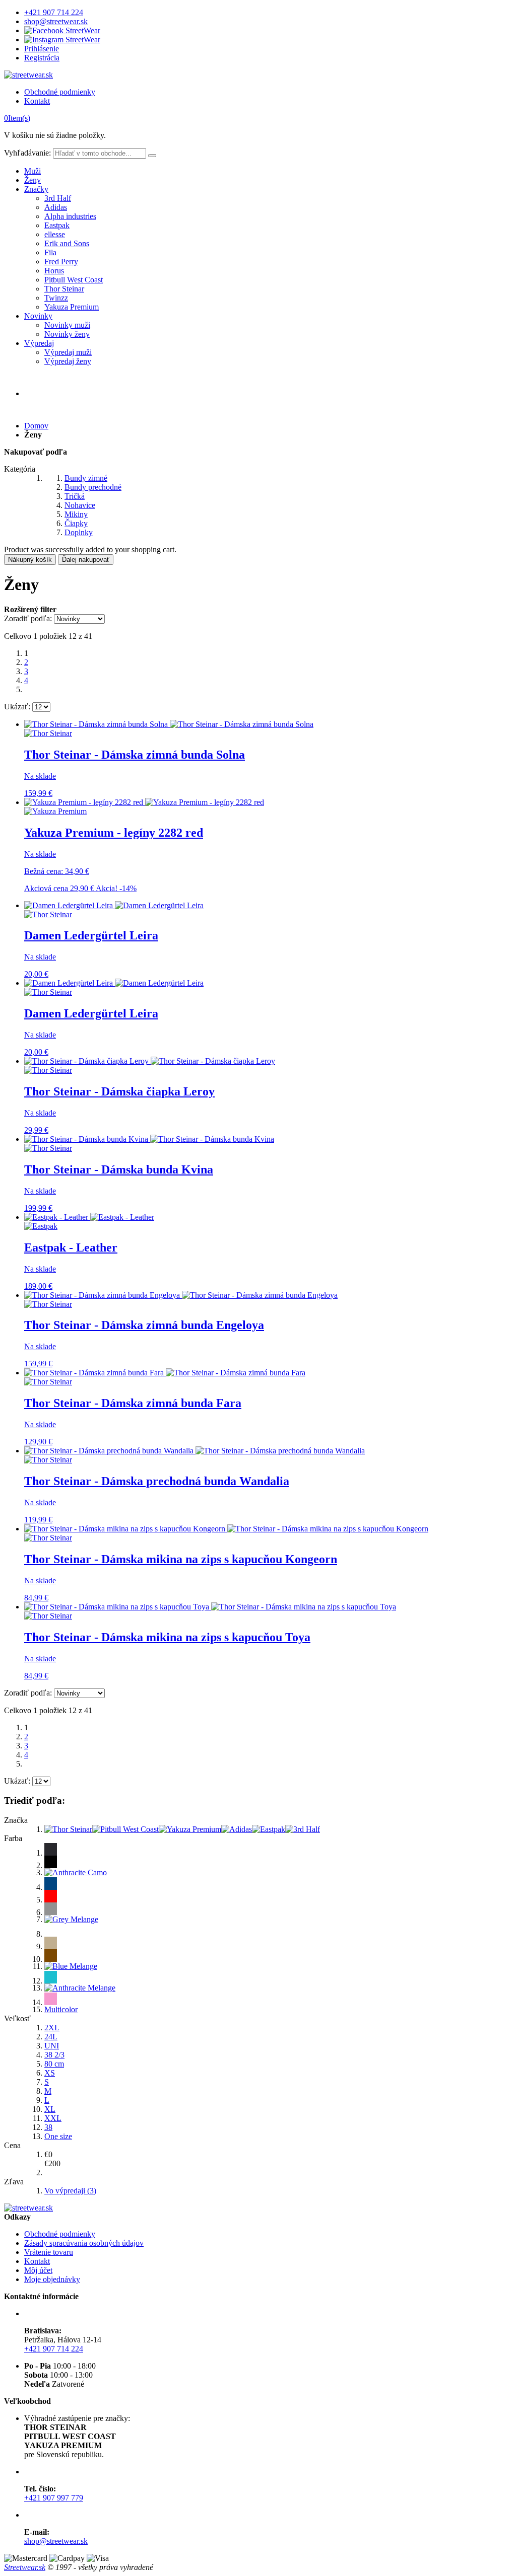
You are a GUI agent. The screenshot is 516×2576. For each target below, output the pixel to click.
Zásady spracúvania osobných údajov (84, 2243)
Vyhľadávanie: (27, 153)
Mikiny (76, 514)
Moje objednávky (52, 2279)
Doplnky (79, 532)
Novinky (38, 316)
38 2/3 (54, 2055)
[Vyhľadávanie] (152, 156)
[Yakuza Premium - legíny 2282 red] (144, 802)
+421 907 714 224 (54, 12)
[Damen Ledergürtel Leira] (114, 905)
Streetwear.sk (25, 2567)
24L (51, 2037)
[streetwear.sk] (28, 75)
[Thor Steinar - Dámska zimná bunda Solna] (169, 724)
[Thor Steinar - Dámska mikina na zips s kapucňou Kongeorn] (226, 1529)
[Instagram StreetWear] (62, 40)
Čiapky (76, 523)
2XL (52, 2028)
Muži (33, 171)
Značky (36, 189)
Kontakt (37, 101)
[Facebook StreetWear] (62, 30)
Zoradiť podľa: (28, 618)
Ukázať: (17, 707)
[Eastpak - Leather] (89, 1217)
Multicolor (61, 2009)
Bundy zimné (86, 478)
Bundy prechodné (93, 487)
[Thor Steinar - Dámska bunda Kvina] (149, 1139)
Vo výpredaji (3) (70, 2191)
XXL (53, 2118)
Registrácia (42, 58)
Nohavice (80, 505)
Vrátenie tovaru (49, 2252)
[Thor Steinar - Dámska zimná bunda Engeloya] (181, 1295)
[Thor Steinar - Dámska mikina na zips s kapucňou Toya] (210, 1607)
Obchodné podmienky (60, 92)
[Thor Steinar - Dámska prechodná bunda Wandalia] (195, 1451)
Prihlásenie (42, 49)
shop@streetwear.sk (56, 21)
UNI (52, 2046)
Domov (36, 426)
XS (50, 2073)
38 (48, 2127)
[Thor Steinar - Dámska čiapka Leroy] (150, 1061)
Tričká (75, 496)
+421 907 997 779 (54, 2498)
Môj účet (38, 2270)
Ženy (33, 180)
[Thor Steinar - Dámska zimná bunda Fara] (165, 1373)
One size (58, 2136)
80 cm (54, 2064)
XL (50, 2109)
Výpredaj (39, 343)
